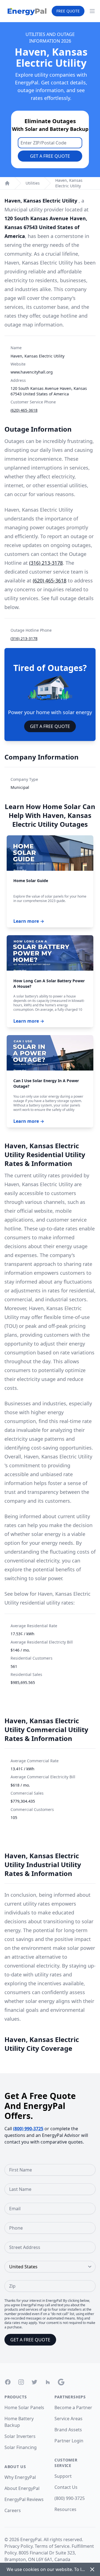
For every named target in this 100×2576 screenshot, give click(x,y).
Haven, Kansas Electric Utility (69, 183)
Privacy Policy (18, 2546)
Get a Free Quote (50, 156)
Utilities (33, 183)
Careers (13, 2510)
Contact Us (66, 2487)
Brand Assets (68, 2430)
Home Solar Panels (24, 2407)
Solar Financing (21, 2447)
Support (63, 2476)
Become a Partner (73, 2407)
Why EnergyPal (20, 2477)
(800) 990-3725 (28, 2129)
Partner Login (69, 2441)
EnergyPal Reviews (24, 2499)
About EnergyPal (22, 2488)
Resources (65, 2509)
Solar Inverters (20, 2436)
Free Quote (68, 11)
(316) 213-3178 (46, 563)
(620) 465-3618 (24, 410)
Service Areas (68, 2419)
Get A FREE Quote (50, 726)
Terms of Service (52, 2546)
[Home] (7, 183)
